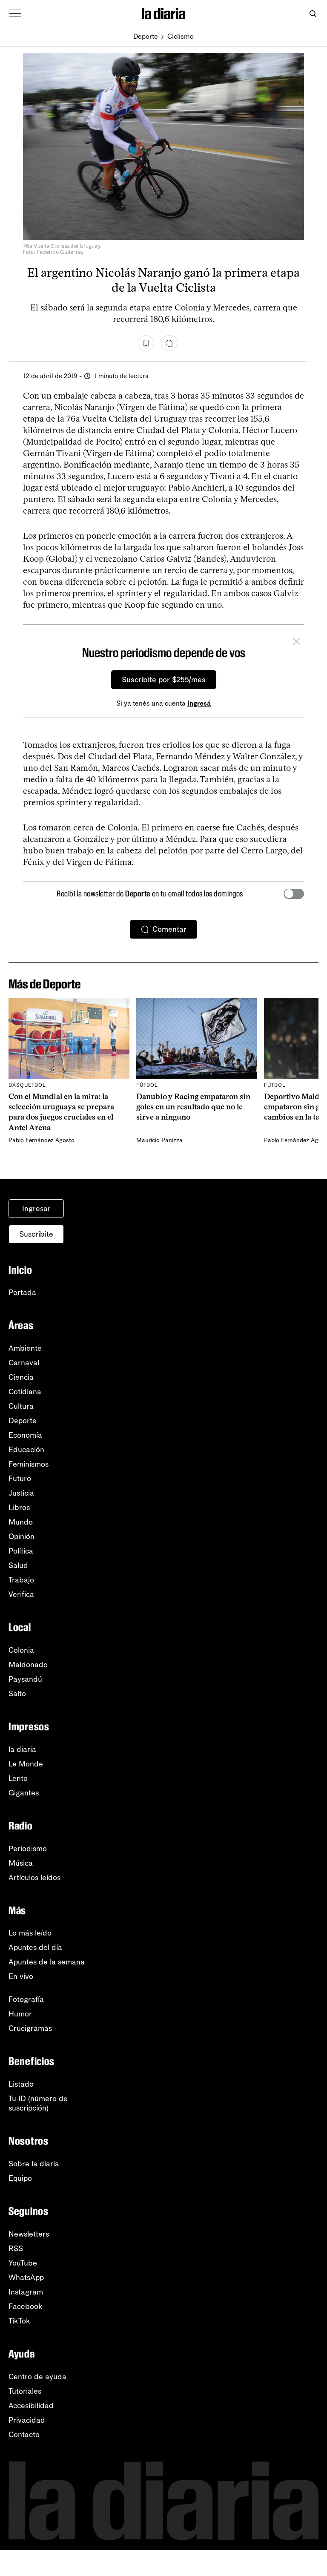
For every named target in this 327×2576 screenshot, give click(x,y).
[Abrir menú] (15, 14)
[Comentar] (169, 343)
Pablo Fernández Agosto (42, 1140)
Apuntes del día (35, 1947)
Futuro (20, 1479)
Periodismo (28, 1849)
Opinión (22, 1536)
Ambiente (25, 1348)
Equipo (20, 2178)
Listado (21, 2084)
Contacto (24, 2435)
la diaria (22, 1749)
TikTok (19, 2321)
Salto (17, 1694)
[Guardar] (146, 343)
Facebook (26, 2306)
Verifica (21, 1594)
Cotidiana (25, 1392)
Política (21, 1551)
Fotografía (26, 1999)
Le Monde (26, 1764)
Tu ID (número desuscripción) (38, 2103)
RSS (16, 2249)
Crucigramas (30, 2028)
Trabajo (21, 1580)
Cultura (21, 1406)
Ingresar (36, 1209)
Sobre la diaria (34, 2164)
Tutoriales (25, 2391)
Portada (22, 1292)
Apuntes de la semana (47, 1962)
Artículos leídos (34, 1878)
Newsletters (29, 2234)
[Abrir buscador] (313, 14)
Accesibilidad (31, 2406)
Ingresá (199, 703)
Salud (18, 1565)
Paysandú (25, 1679)
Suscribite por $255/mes (164, 680)
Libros (19, 1508)
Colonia (21, 1650)
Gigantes (24, 1793)
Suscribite (36, 1234)
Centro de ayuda (37, 2377)
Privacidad (27, 2420)
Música (21, 1863)
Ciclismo (181, 36)
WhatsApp (26, 2277)
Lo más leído (30, 1933)
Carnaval (24, 1363)
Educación (26, 1450)
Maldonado (28, 1665)
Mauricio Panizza (159, 1140)
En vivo (21, 1976)
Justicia (21, 1493)
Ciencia (21, 1377)
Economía (25, 1435)
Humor (20, 2014)
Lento (18, 1778)
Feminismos (29, 1464)
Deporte (146, 36)
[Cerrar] (296, 643)
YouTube (23, 2263)
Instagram (26, 2292)
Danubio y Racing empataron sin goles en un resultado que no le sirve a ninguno (193, 1107)
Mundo (21, 1522)
